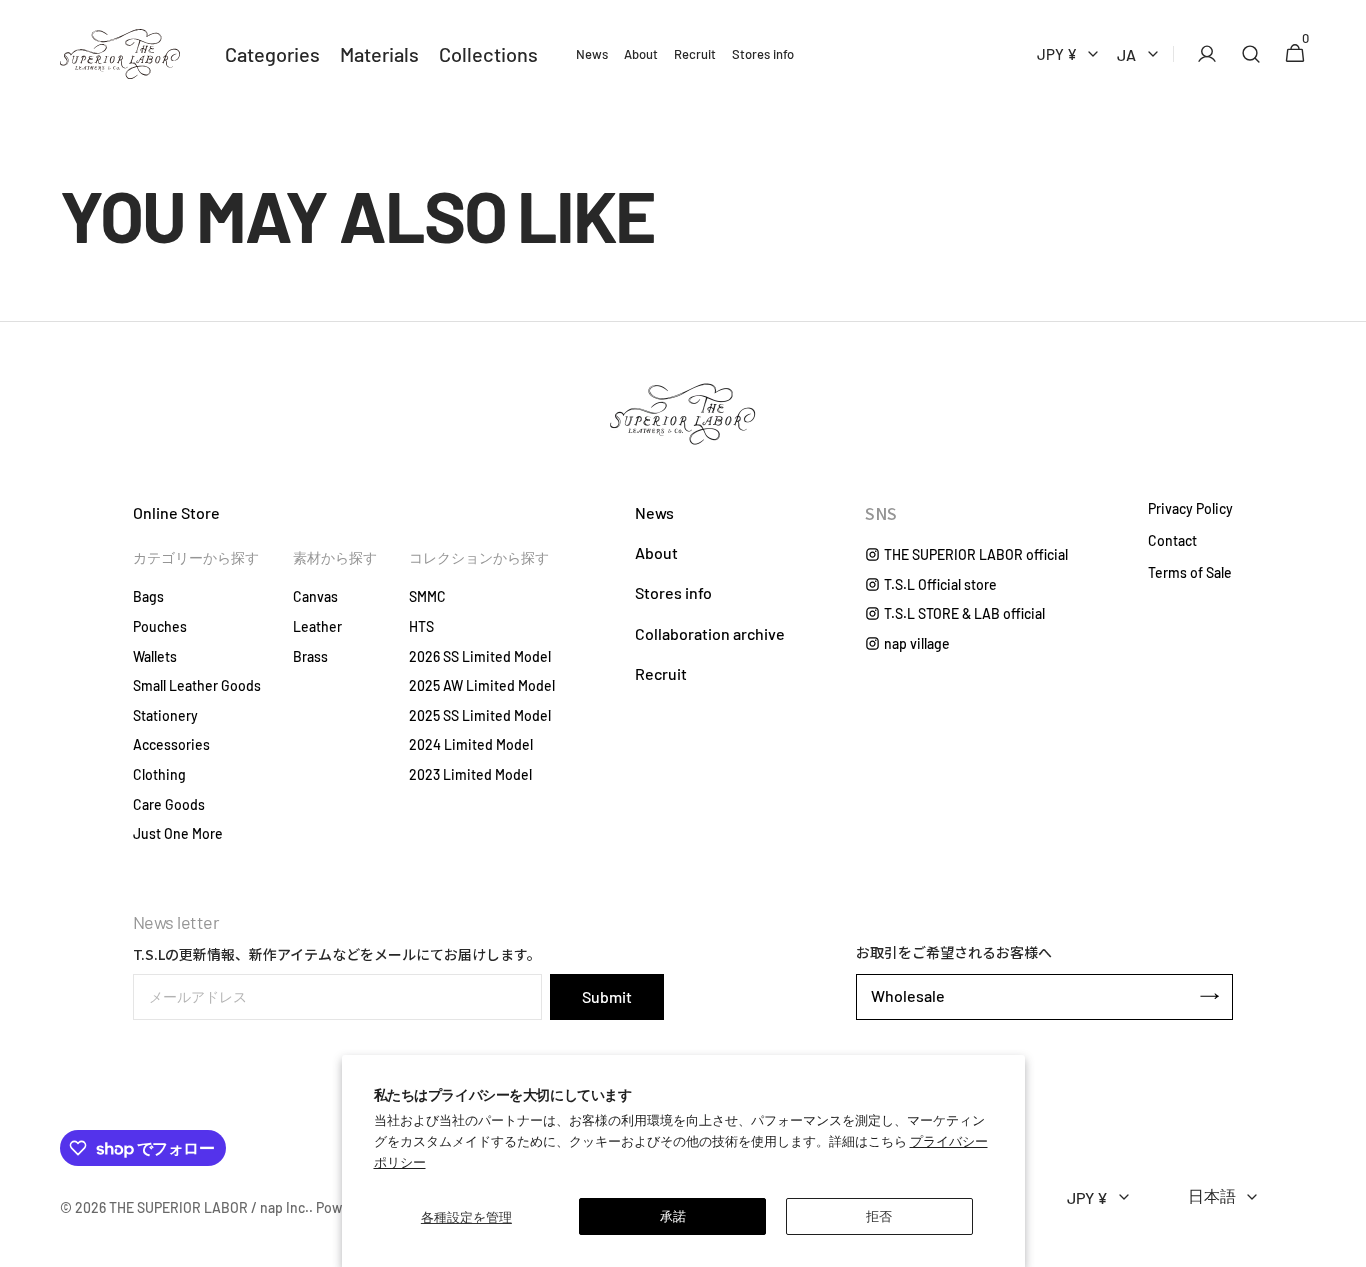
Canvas (315, 596)
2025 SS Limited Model (480, 715)
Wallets (155, 656)
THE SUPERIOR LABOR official (976, 554)
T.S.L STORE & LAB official (964, 613)
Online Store (176, 512)
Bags (148, 596)
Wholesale (908, 995)
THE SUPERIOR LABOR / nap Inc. (209, 1207)
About (656, 552)
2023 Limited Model (470, 774)
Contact (1172, 541)
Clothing (159, 774)
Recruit (661, 673)
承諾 (673, 1216)
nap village (917, 643)
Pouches (160, 626)
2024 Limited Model (471, 744)
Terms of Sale (1190, 573)
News (654, 512)
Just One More (178, 833)
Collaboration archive (710, 633)
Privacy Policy (1190, 509)
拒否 (879, 1216)
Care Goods (169, 804)
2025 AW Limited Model (482, 685)
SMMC (427, 596)
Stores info (673, 592)
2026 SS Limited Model (480, 656)
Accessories (171, 744)
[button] (1201, 54)
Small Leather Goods (197, 685)
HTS (421, 626)
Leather (317, 626)
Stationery (165, 715)
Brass (310, 656)
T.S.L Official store (940, 584)
